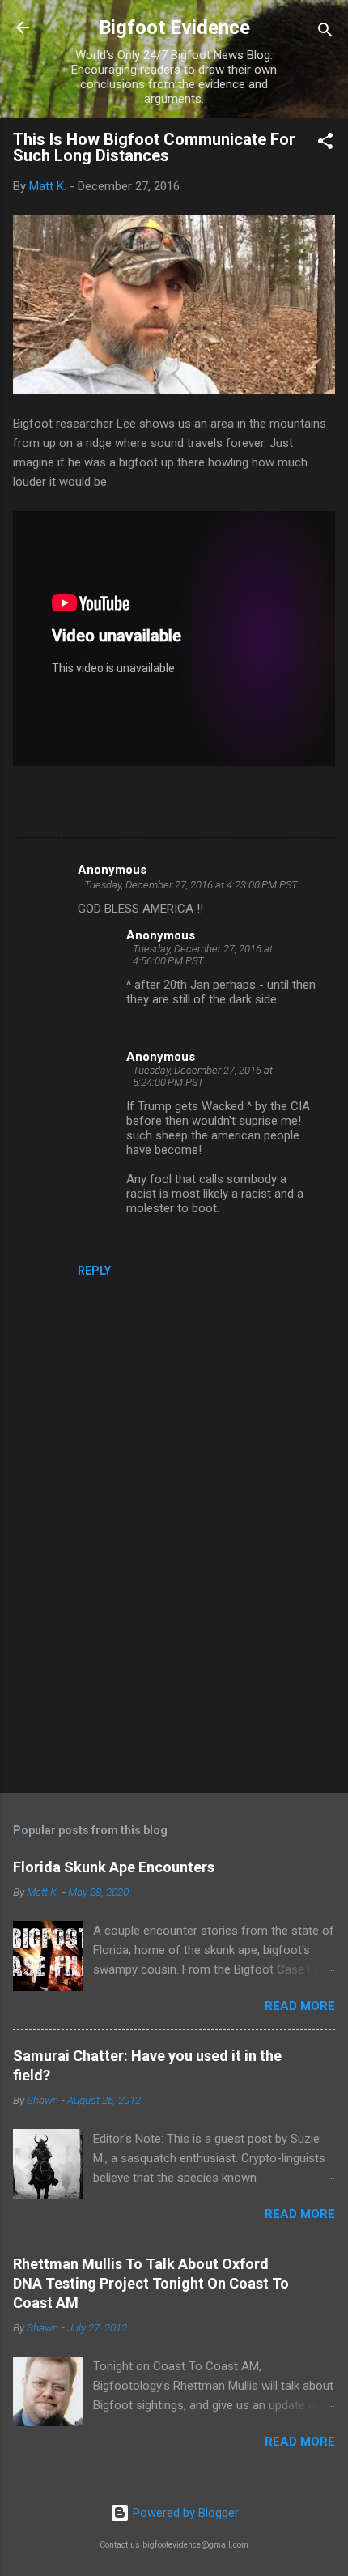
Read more (300, 2006)
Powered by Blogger (184, 2513)
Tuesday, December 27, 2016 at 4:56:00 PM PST (203, 955)
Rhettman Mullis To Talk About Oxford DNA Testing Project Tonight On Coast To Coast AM (151, 2283)
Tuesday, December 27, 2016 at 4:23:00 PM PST (191, 885)
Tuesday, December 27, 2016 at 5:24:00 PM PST (203, 1076)
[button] (325, 144)
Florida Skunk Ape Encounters (114, 1867)
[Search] (325, 33)
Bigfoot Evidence (174, 28)
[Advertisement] (174, 1654)
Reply (94, 1271)
